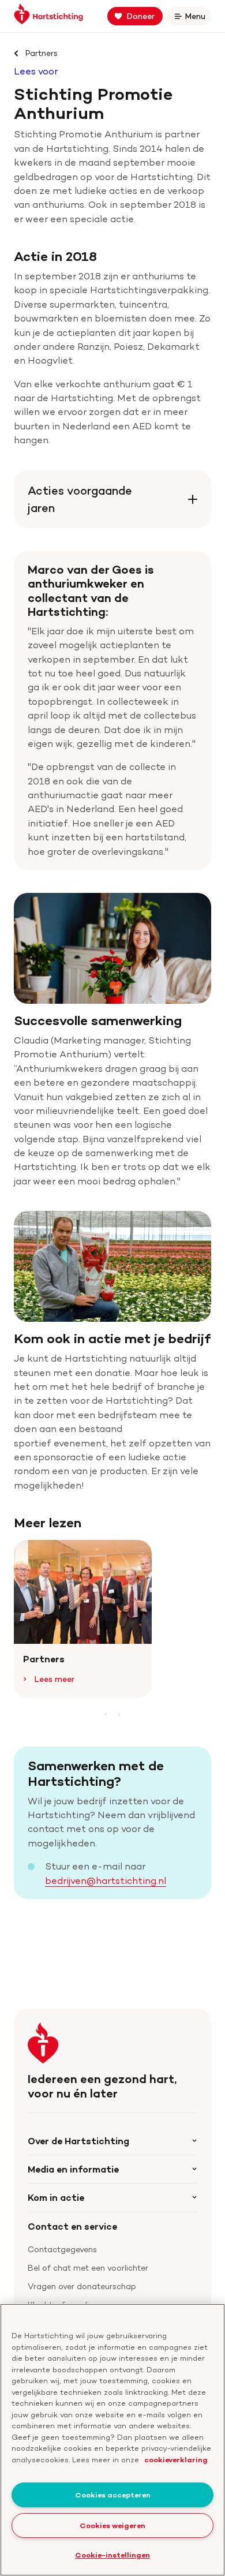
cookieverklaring (176, 2459)
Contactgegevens (62, 2249)
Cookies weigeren (112, 2525)
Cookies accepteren (113, 2495)
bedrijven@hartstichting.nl (106, 1880)
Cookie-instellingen (112, 2555)
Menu (197, 18)
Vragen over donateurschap (82, 2286)
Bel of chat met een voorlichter (88, 2267)
